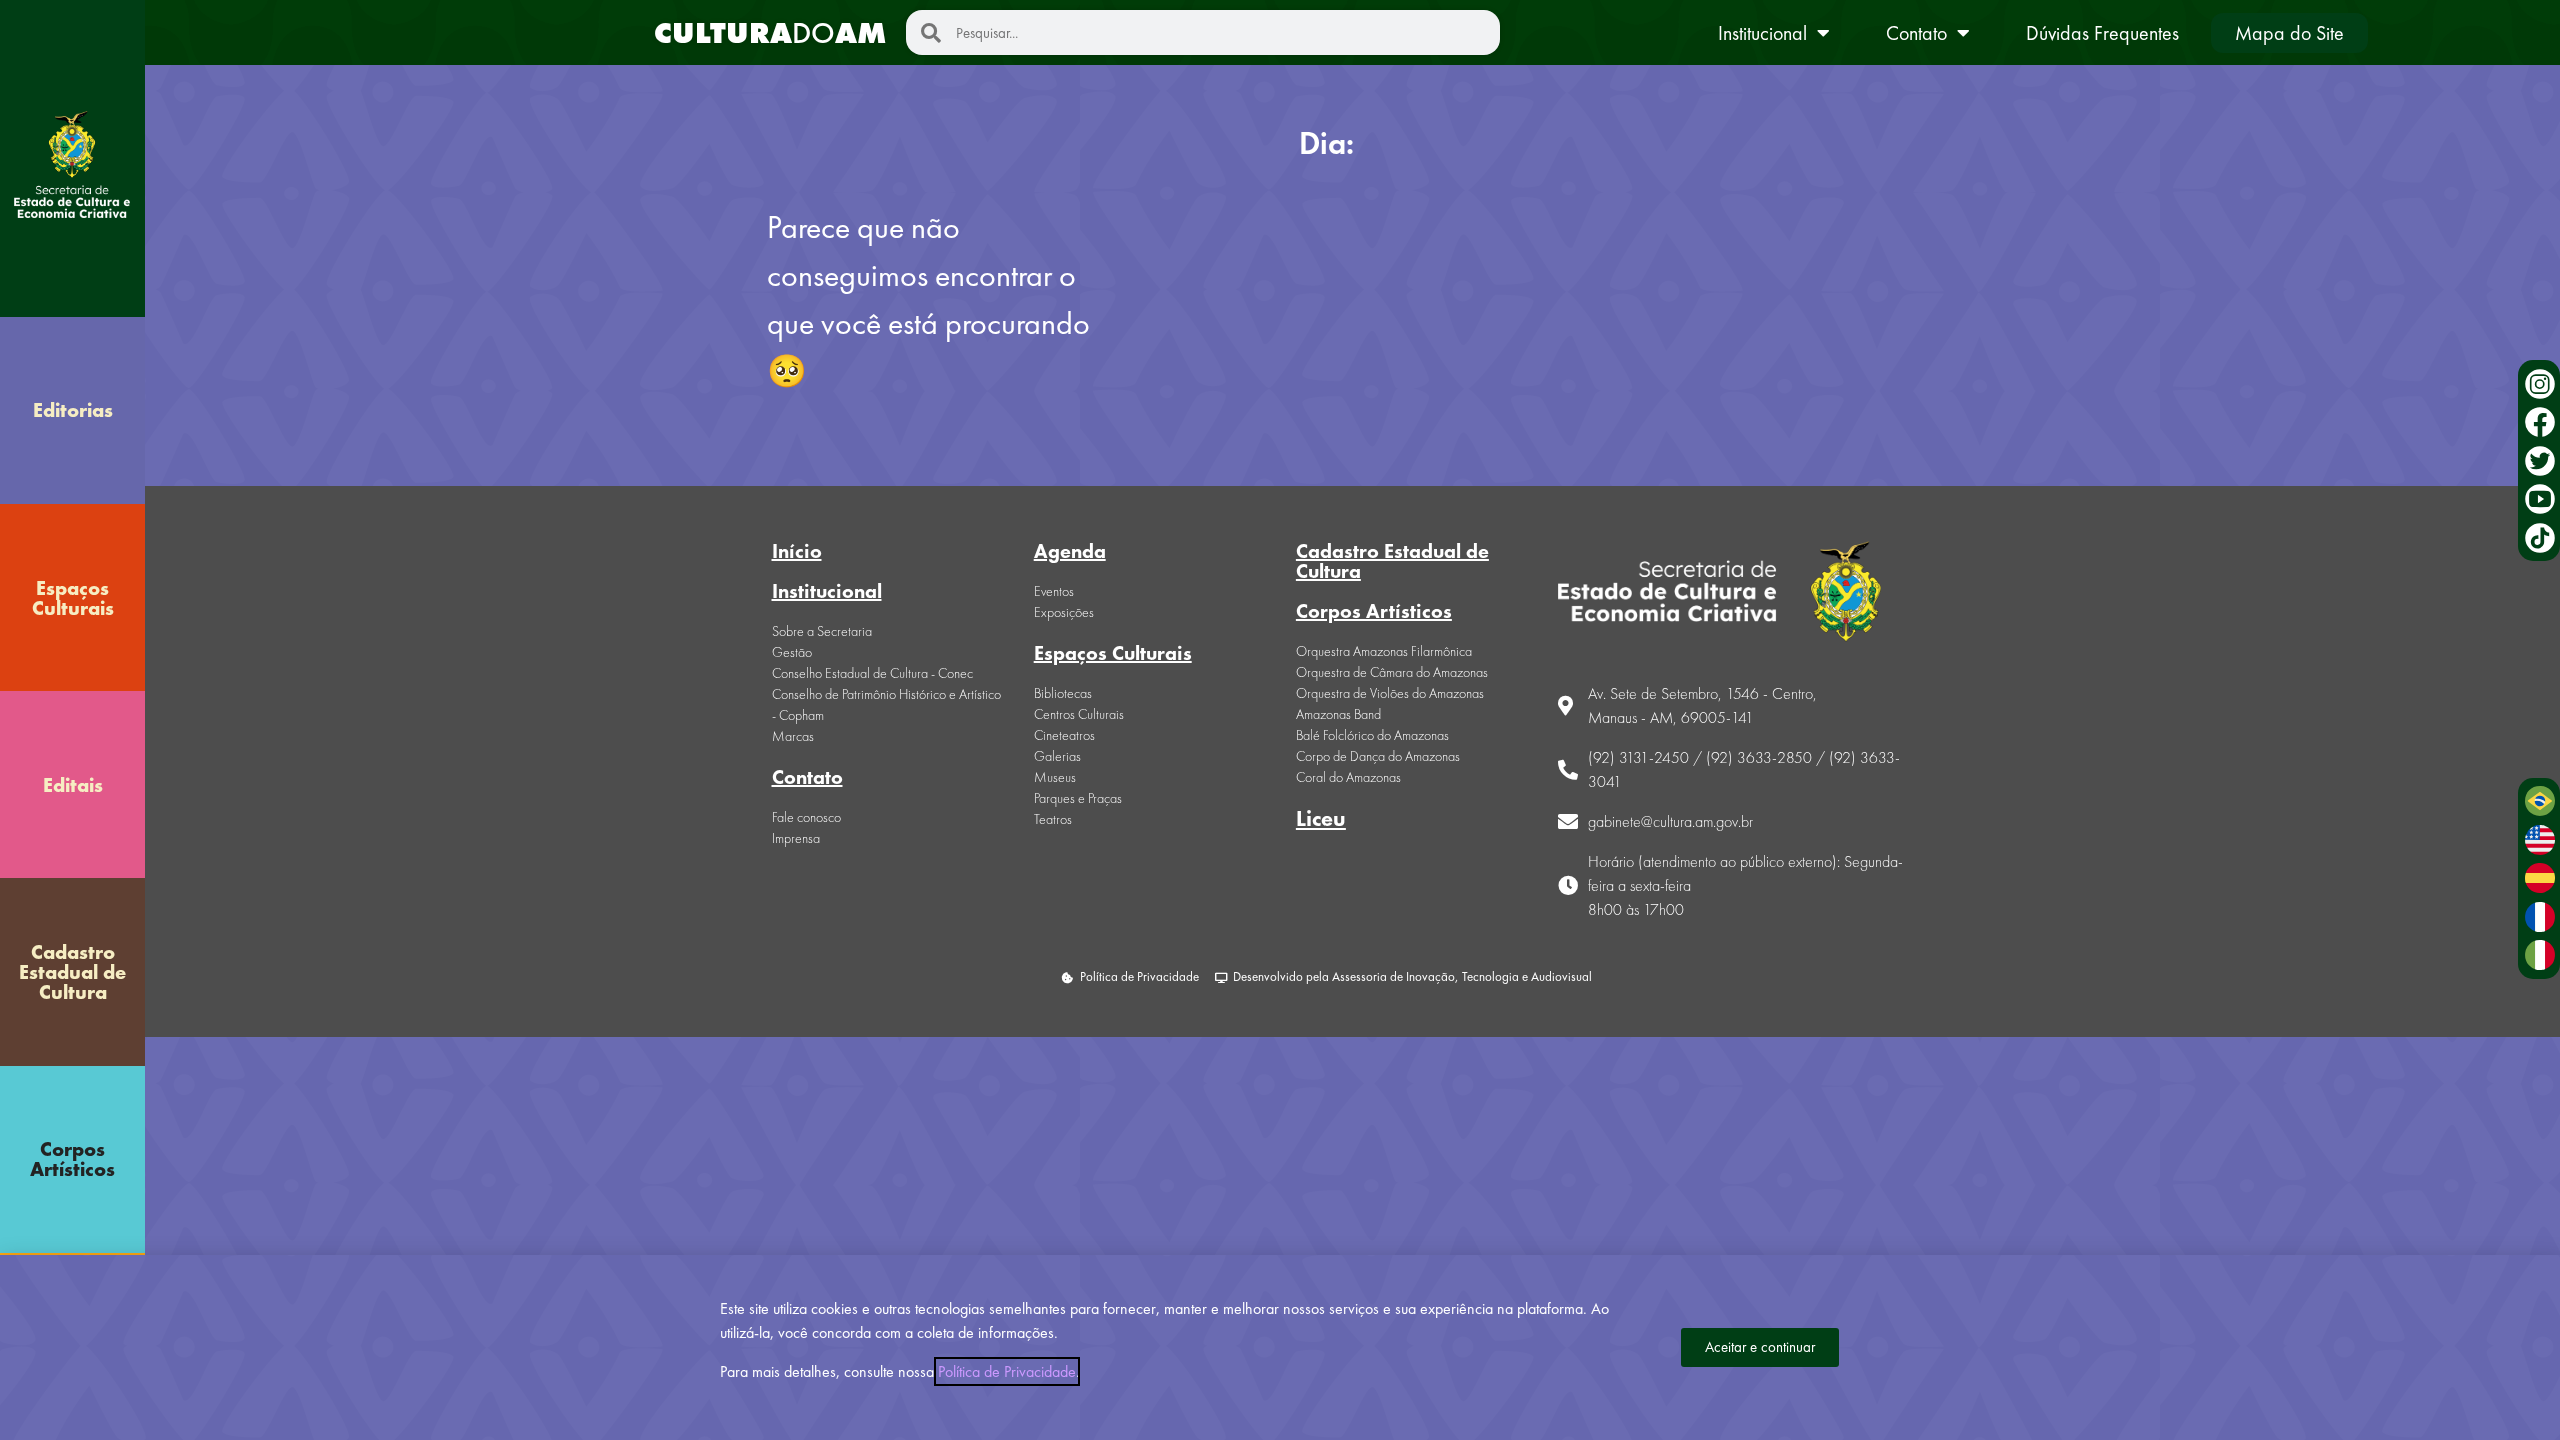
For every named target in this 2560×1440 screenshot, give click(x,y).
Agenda (1070, 551)
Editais (73, 785)
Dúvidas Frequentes (2102, 33)
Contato (1916, 33)
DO (770, 33)
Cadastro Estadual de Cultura (72, 972)
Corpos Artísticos (72, 1159)
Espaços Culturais (73, 598)
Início (797, 551)
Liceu (1321, 818)
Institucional (1762, 33)
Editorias (73, 410)
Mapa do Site (2289, 33)
